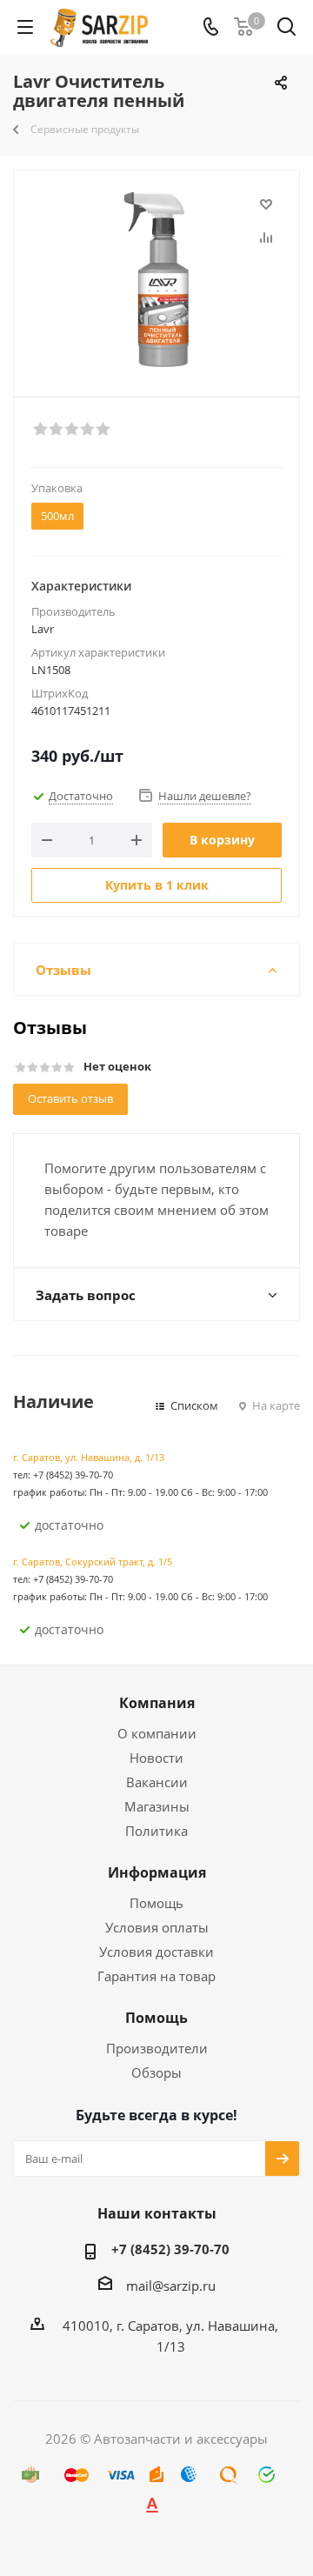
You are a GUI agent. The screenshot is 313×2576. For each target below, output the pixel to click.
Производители (157, 2048)
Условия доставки (156, 1952)
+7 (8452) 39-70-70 (170, 2249)
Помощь (156, 1903)
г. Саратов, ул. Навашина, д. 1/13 (89, 1457)
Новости (156, 1758)
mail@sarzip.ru (171, 2286)
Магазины (157, 1806)
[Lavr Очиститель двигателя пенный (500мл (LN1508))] (156, 280)
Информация (157, 1872)
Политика (156, 1831)
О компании (157, 1733)
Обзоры (156, 2072)
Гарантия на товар (156, 1976)
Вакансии (157, 1782)
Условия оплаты (157, 1927)
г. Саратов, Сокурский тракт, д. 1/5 (93, 1562)
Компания (157, 1703)
